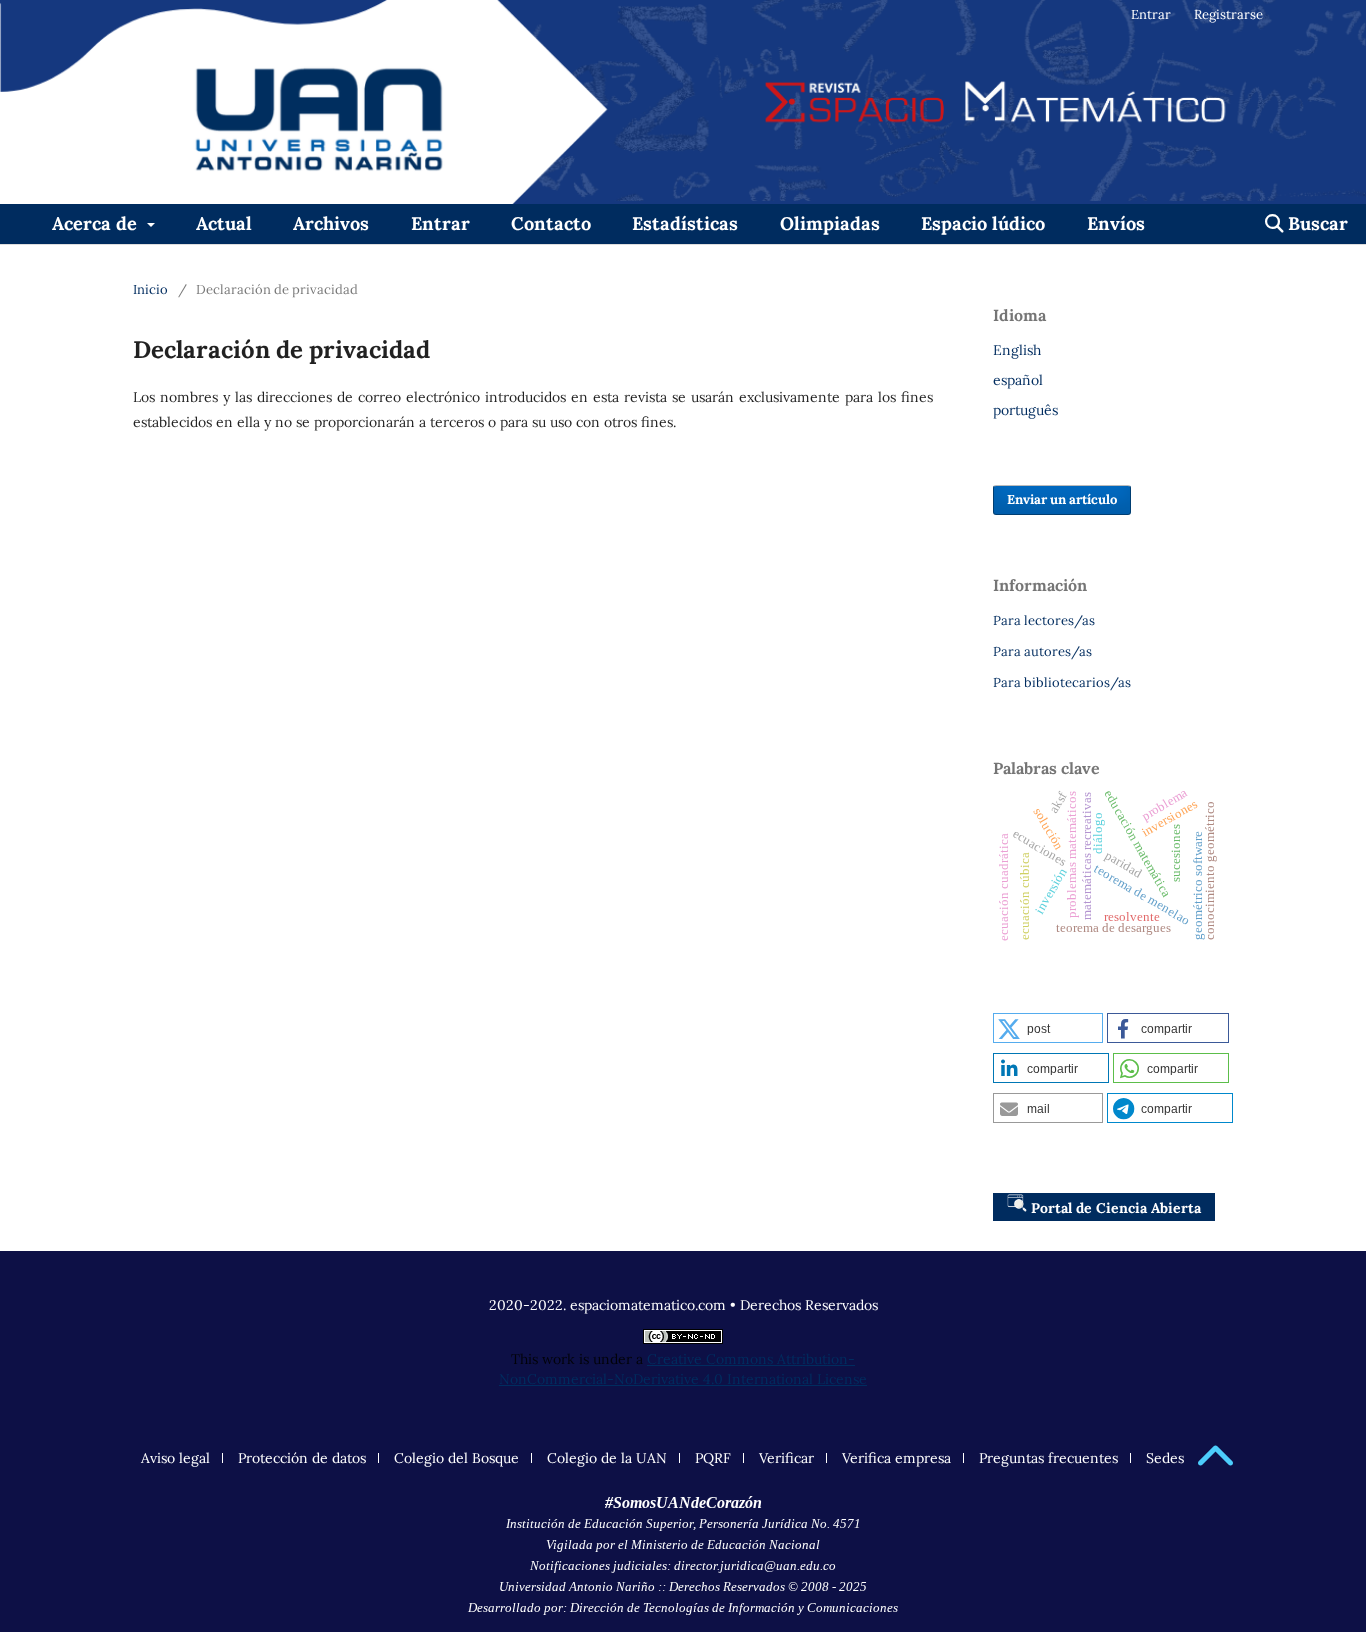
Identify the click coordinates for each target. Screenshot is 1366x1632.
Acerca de (97, 223)
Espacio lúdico (983, 223)
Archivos (331, 223)
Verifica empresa (896, 1458)
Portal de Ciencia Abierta (1116, 1208)
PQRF (713, 1458)
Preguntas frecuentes (1048, 1458)
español (1018, 380)
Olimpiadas (830, 223)
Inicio (150, 289)
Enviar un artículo (1062, 499)
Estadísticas (685, 223)
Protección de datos (302, 1458)
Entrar (440, 223)
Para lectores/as (1044, 620)
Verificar (786, 1458)
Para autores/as (1042, 651)
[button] (1048, 1028)
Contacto (551, 223)
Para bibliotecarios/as (1062, 682)
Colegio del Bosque (456, 1458)
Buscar (1315, 223)
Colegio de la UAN (607, 1458)
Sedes (1165, 1458)
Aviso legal (175, 1458)
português (1025, 410)
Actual (224, 223)
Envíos (1116, 223)
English (1017, 350)
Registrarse (1228, 14)
